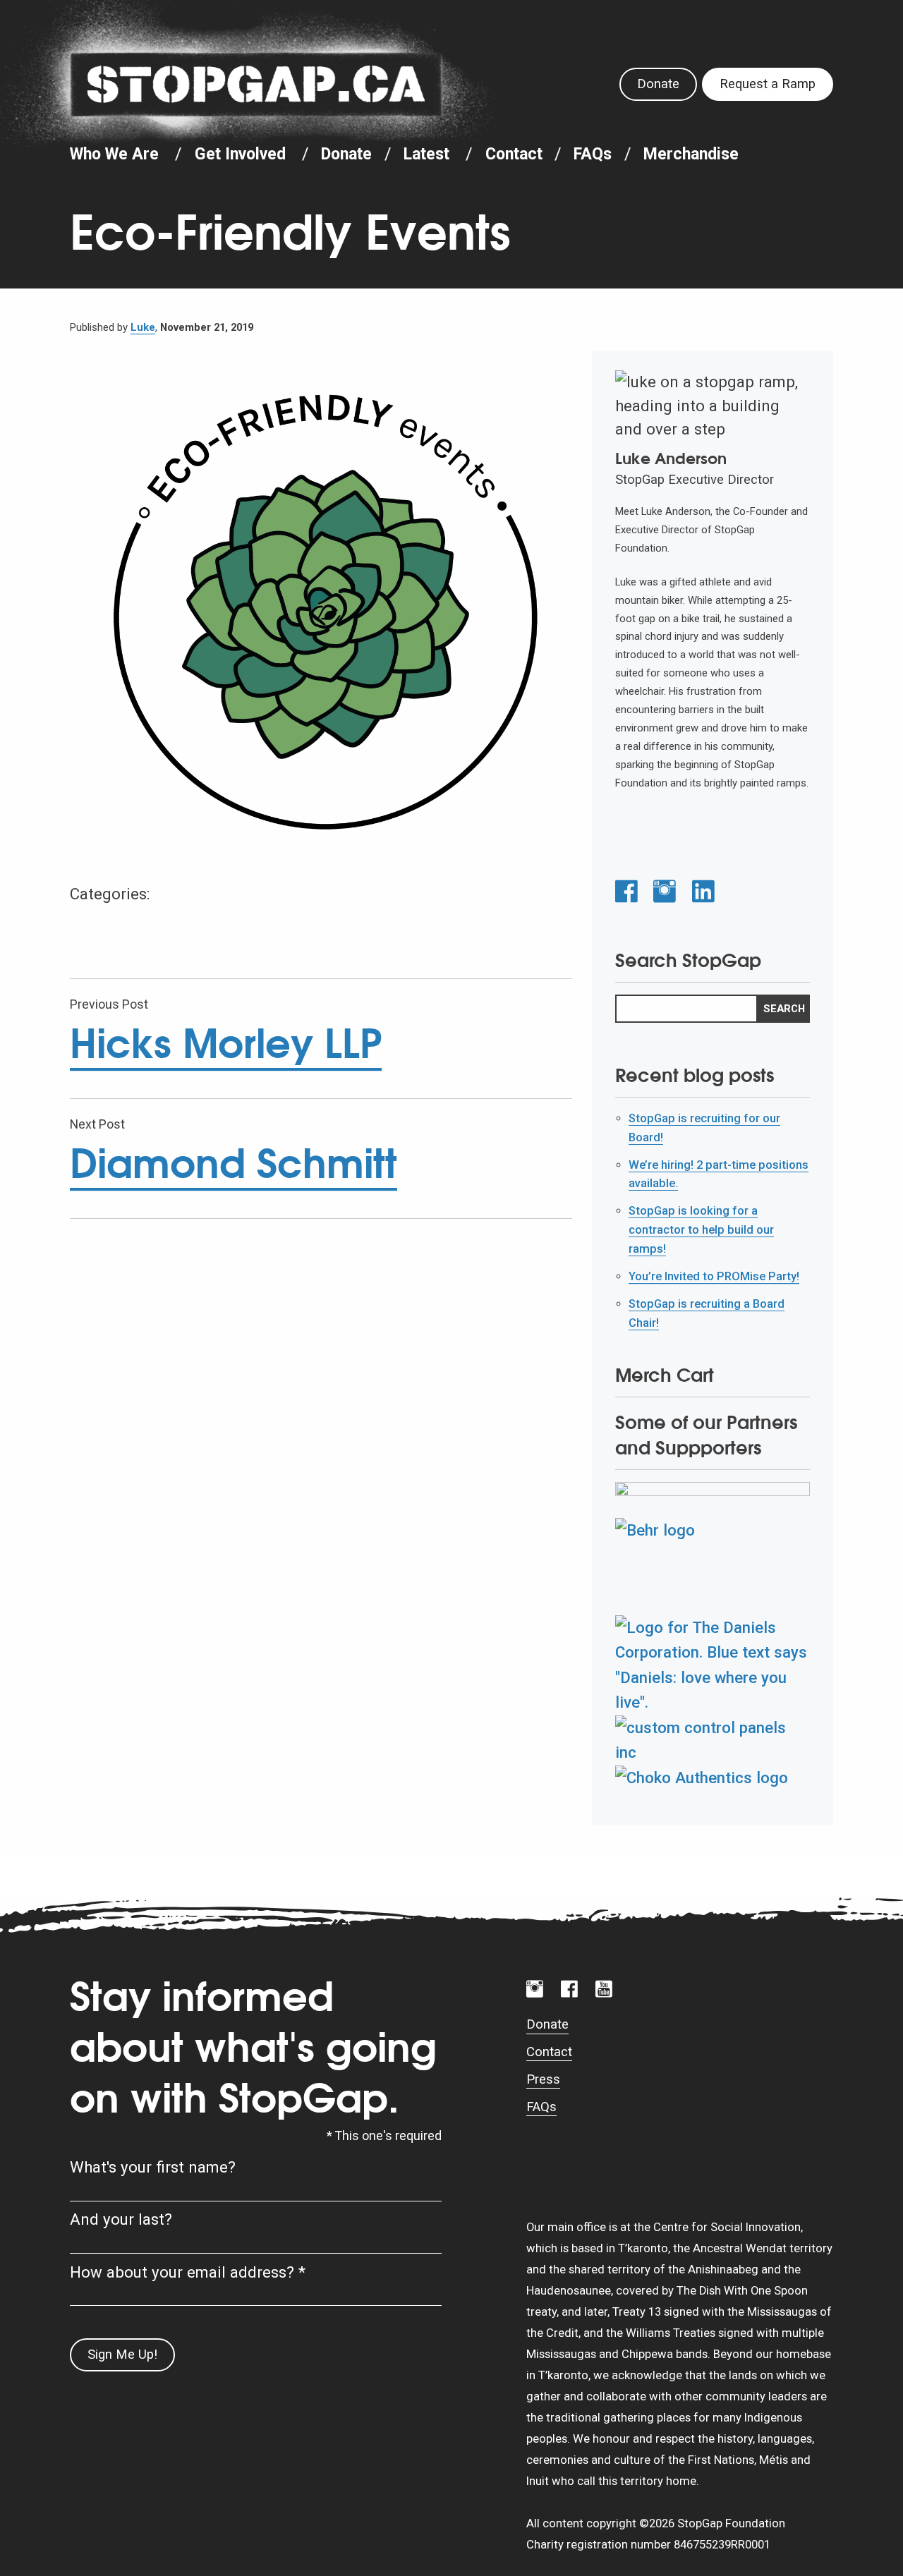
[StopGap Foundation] (256, 84)
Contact (514, 154)
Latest (426, 154)
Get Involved (240, 154)
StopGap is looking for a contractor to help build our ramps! (701, 1229)
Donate (658, 84)
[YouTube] (604, 1989)
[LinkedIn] (703, 892)
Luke (143, 327)
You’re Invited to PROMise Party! (714, 1276)
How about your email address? (188, 2272)
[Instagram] (665, 892)
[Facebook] (626, 892)
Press (543, 2079)
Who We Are (114, 154)
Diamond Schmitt (234, 1163)
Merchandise (691, 154)
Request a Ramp (768, 84)
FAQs (593, 154)
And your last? (121, 2219)
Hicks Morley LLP (226, 1043)
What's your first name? (153, 2167)
